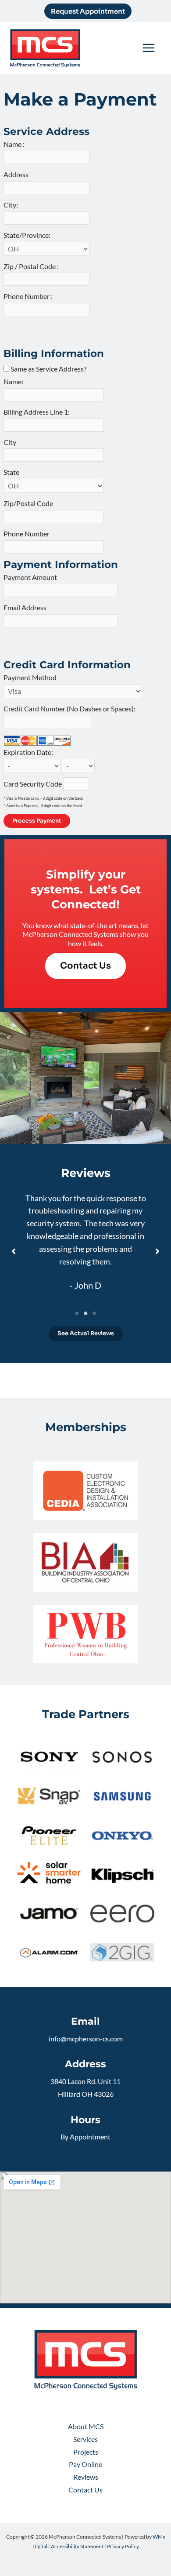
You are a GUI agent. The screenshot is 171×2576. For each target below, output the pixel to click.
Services (85, 2439)
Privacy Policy (123, 2546)
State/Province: (29, 235)
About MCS (86, 2427)
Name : (16, 144)
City (12, 442)
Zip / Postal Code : (33, 266)
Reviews (86, 2477)
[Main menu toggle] (149, 48)
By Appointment (85, 2137)
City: (13, 205)
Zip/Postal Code (30, 503)
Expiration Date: (30, 752)
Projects (86, 2452)
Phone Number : (30, 296)
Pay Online (85, 2464)
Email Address (27, 608)
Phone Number (28, 534)
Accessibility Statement (77, 2546)
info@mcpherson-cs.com (86, 2039)
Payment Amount (32, 577)
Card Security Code (33, 784)
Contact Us (85, 2490)
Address (18, 175)
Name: (15, 382)
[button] (88, 11)
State (13, 472)
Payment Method (30, 678)
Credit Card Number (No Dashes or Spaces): (71, 709)
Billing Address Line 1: (39, 412)
